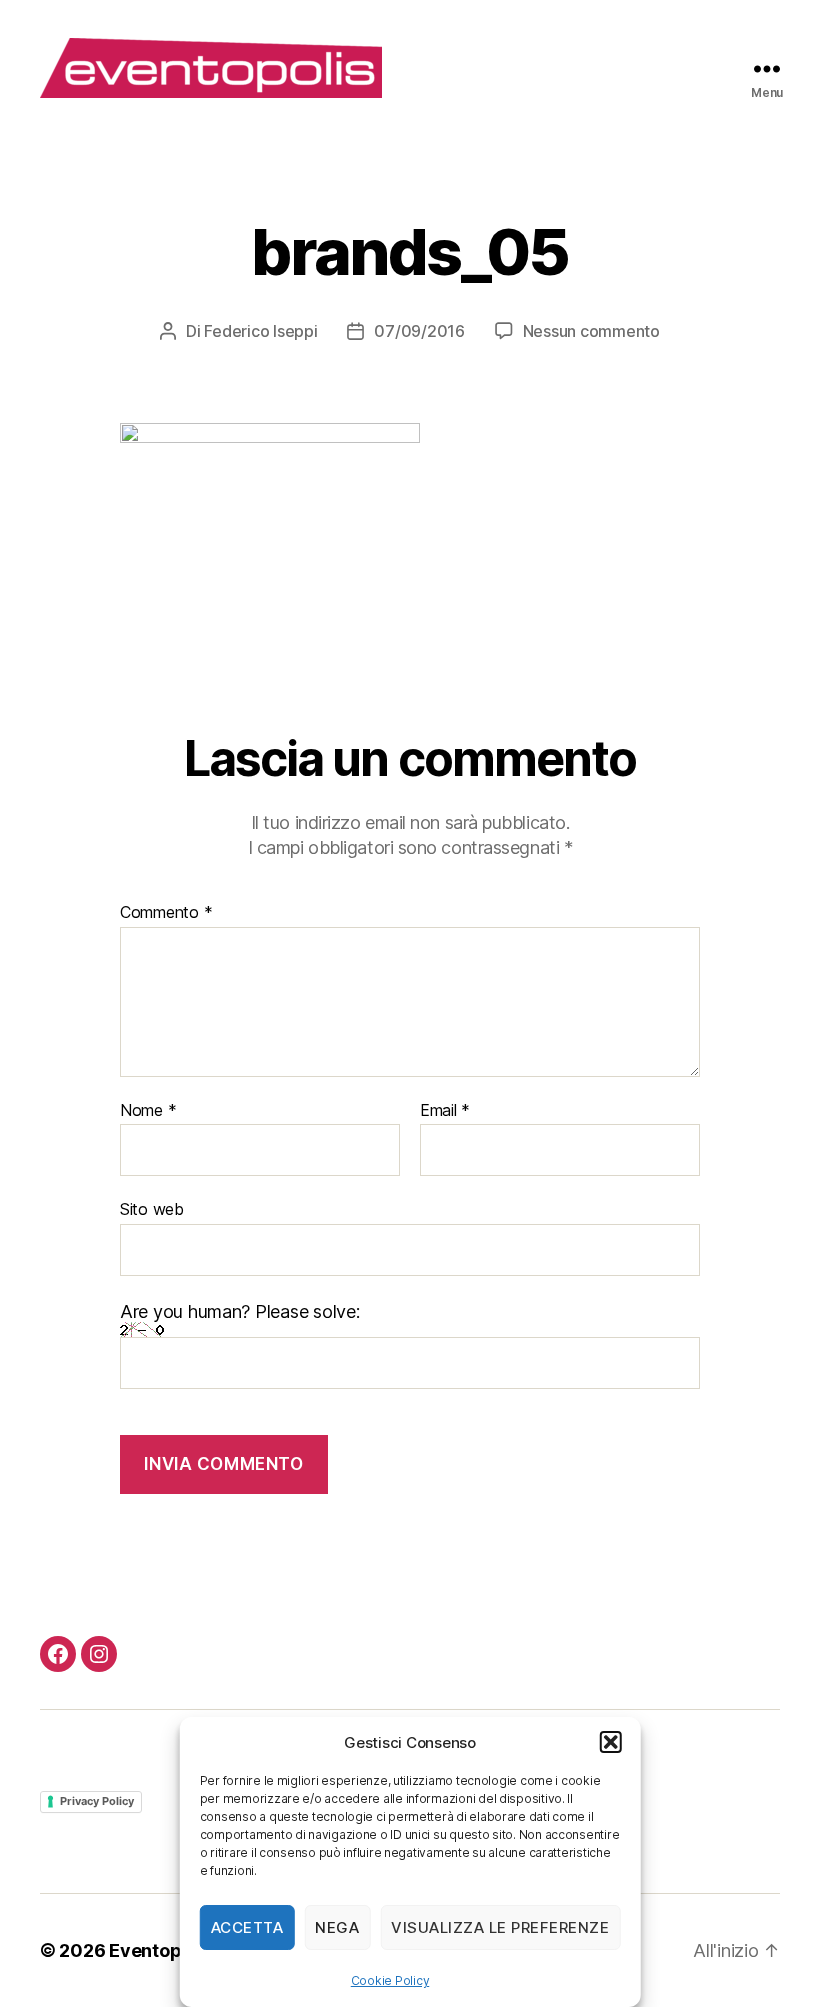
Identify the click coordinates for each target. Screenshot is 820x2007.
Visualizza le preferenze (500, 1927)
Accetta (247, 1927)
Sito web (152, 1209)
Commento (166, 913)
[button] (610, 1742)
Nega (337, 1927)
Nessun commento (591, 331)
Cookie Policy (390, 1980)
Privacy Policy (97, 1801)
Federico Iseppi (260, 331)
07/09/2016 (419, 331)
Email (445, 1111)
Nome (148, 1111)
